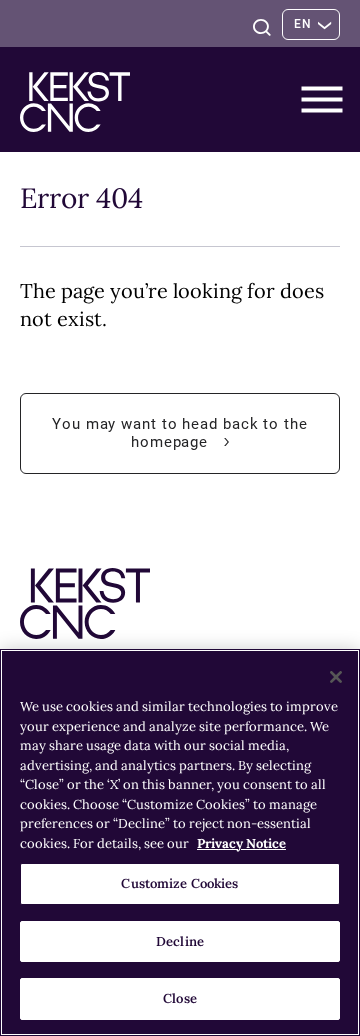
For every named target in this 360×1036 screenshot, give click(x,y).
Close (180, 998)
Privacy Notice (241, 843)
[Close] (336, 677)
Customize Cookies (179, 883)
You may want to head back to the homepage (180, 444)
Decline (180, 941)
